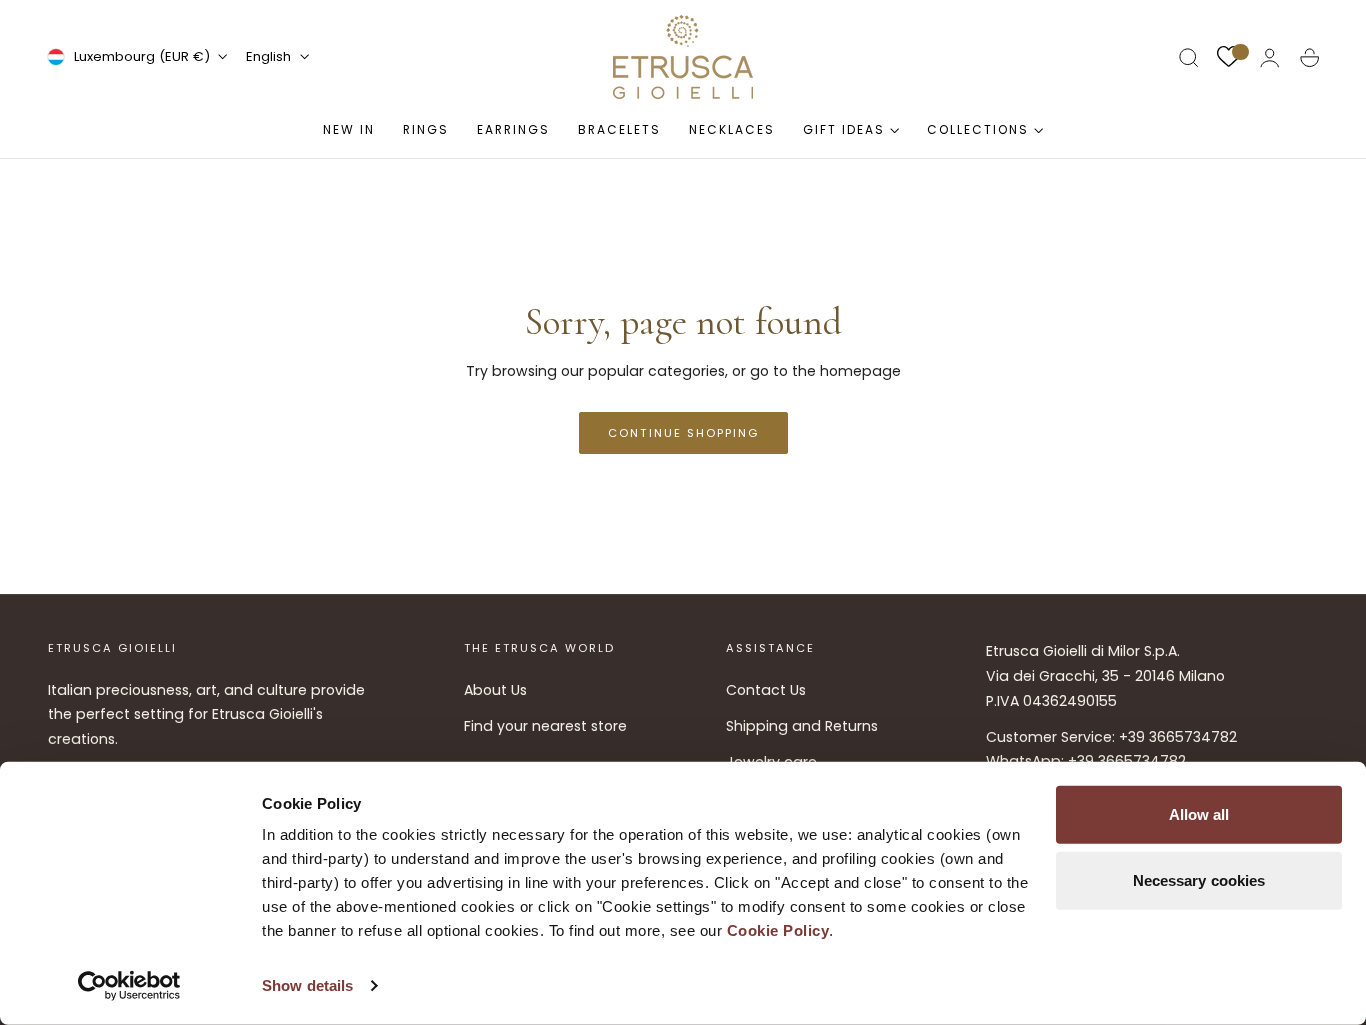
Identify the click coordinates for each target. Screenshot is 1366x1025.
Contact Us (766, 690)
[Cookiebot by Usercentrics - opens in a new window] (129, 986)
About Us (495, 690)
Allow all (1199, 814)
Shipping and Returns (802, 726)
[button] (1189, 58)
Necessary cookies (1199, 879)
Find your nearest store (545, 726)
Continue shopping (683, 433)
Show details (307, 985)
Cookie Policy (778, 930)
